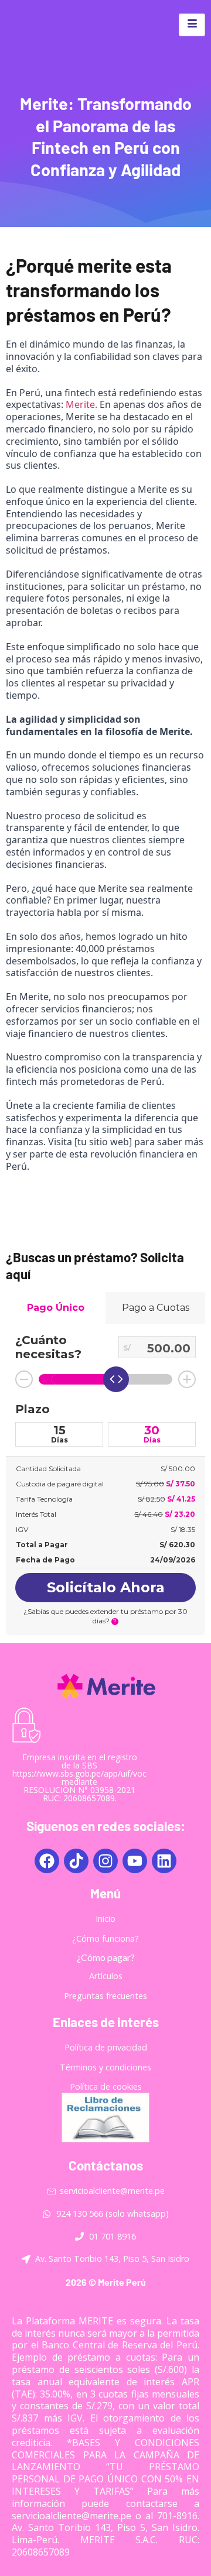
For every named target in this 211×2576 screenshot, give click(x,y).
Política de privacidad (106, 2047)
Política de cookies (106, 2086)
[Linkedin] (164, 1861)
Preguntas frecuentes (105, 1996)
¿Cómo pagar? (106, 1957)
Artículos (106, 1976)
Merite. (81, 404)
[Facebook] (47, 1861)
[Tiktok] (76, 1861)
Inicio (105, 1919)
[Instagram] (105, 1861)
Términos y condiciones (105, 2067)
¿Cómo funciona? (105, 1938)
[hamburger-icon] (192, 25)
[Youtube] (135, 1861)
